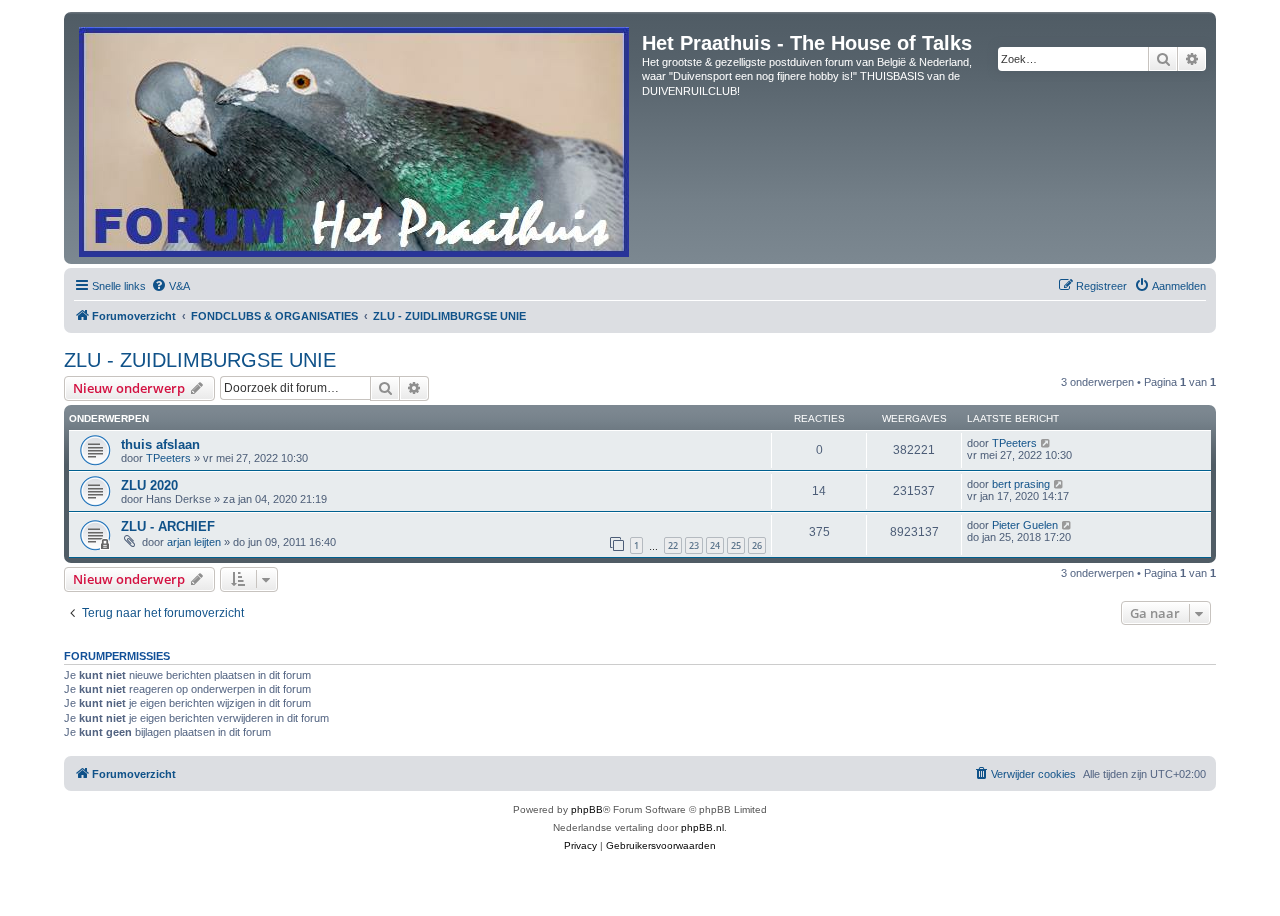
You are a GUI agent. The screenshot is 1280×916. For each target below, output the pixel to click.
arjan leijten (194, 542)
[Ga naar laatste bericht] (1046, 443)
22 (673, 545)
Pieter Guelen (1025, 525)
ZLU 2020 (149, 485)
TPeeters (168, 458)
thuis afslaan (160, 444)
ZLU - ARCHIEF (168, 526)
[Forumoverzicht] (355, 138)
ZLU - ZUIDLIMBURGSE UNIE (200, 360)
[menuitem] (170, 286)
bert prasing (1021, 484)
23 (694, 545)
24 (715, 545)
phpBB (587, 809)
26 (757, 545)
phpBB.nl (702, 827)
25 (736, 545)
